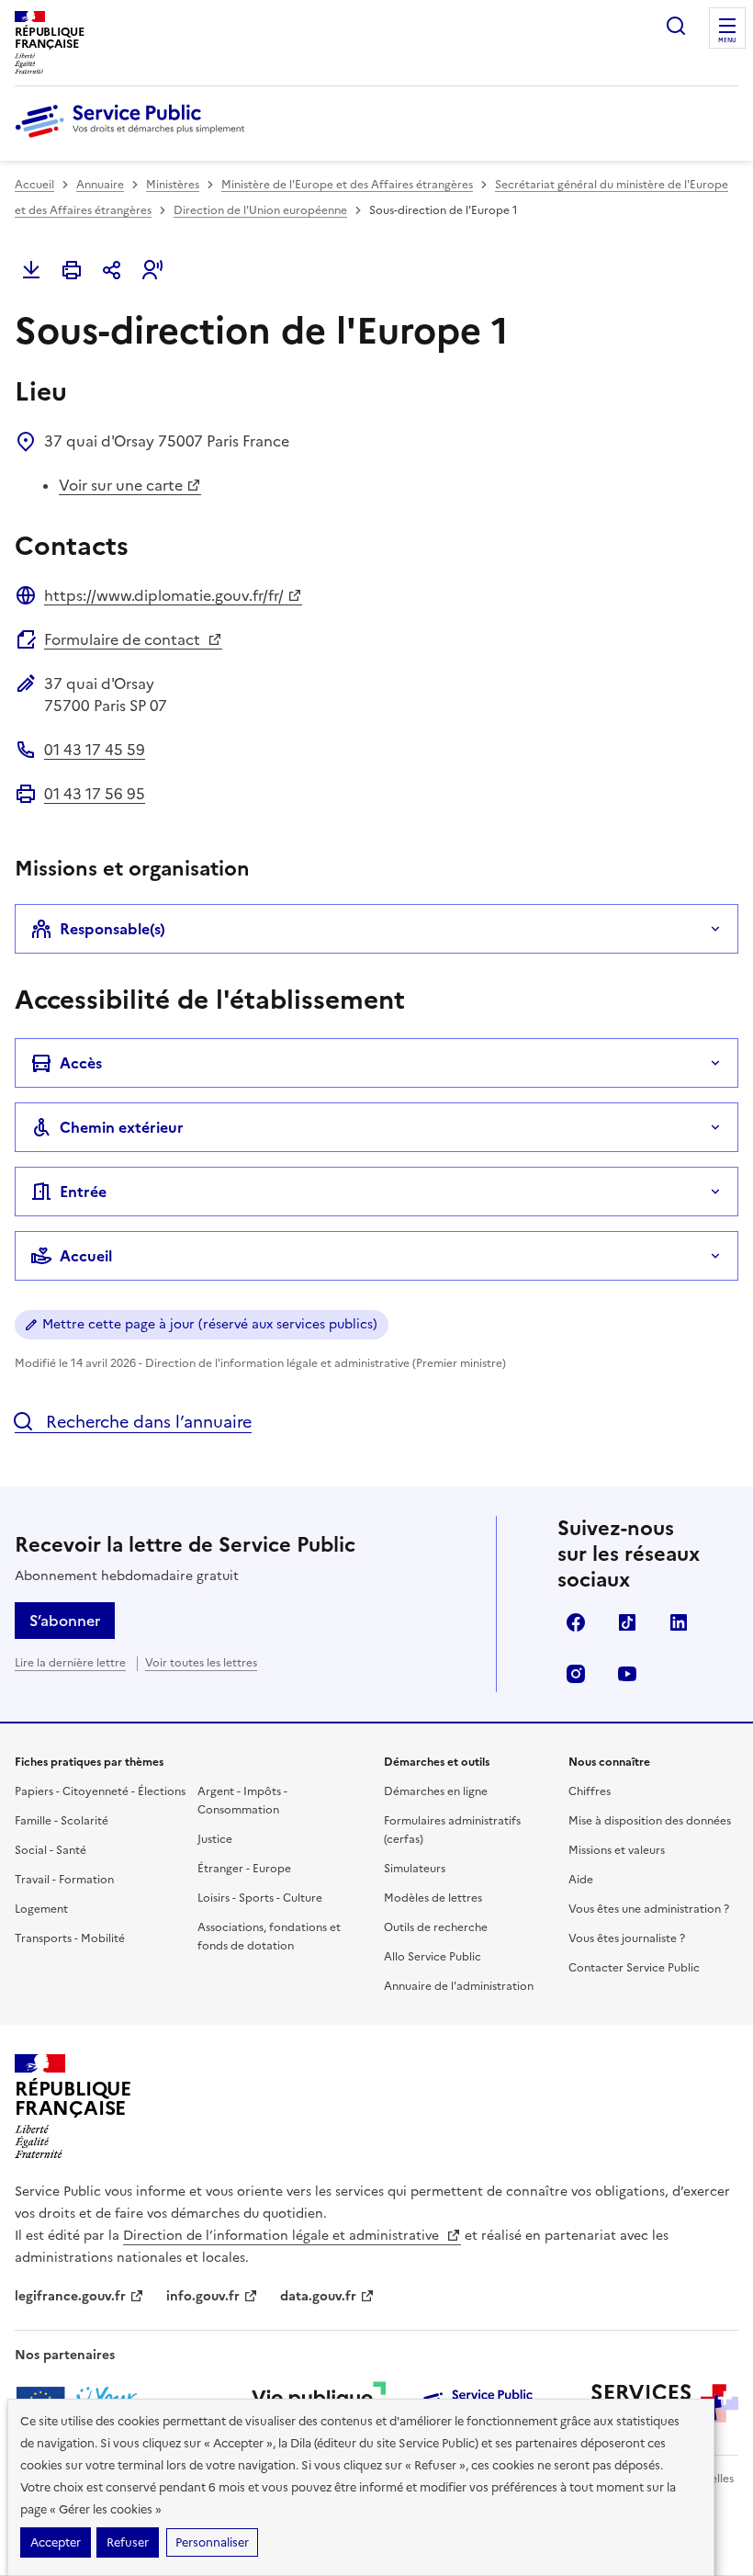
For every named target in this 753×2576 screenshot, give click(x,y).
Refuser (128, 2542)
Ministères (173, 185)
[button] (152, 270)
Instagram (576, 1674)
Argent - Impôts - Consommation (242, 1801)
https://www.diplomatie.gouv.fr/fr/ (164, 595)
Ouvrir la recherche (676, 26)
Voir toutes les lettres (201, 1663)
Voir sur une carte (121, 485)
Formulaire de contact (124, 639)
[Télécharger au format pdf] (31, 270)
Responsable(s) (112, 929)
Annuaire (100, 185)
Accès (81, 1063)
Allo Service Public (433, 1957)
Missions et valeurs (617, 1850)
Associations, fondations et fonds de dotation (269, 1937)
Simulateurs (415, 1869)
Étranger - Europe (244, 1869)
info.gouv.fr (203, 2296)
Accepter (56, 2542)
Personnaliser (212, 2542)
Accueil (34, 185)
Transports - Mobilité (70, 1938)
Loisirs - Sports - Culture (260, 1898)
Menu (727, 40)
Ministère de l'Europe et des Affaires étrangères (347, 185)
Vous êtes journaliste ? (627, 1938)
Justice (215, 1839)
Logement (41, 1909)
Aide (581, 1880)
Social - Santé (51, 1850)
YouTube (627, 1674)
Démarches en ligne (436, 1791)
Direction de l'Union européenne (260, 210)
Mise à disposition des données (650, 1821)
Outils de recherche (436, 1927)
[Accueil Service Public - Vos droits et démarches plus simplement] (134, 139)
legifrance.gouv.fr (70, 2296)
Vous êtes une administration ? (649, 1909)
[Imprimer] (72, 270)
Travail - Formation (64, 1880)
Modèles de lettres (433, 1898)
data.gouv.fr (318, 2296)
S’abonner (65, 1621)
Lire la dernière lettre (70, 1663)
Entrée (83, 1192)
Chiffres (590, 1791)
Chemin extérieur (122, 1127)
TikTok (627, 1622)
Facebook (576, 1622)
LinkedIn (679, 1622)
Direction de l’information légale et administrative (283, 2236)
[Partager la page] (112, 270)
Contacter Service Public (634, 1968)
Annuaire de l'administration (459, 1986)
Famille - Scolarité (62, 1821)
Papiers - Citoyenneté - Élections (100, 1791)
